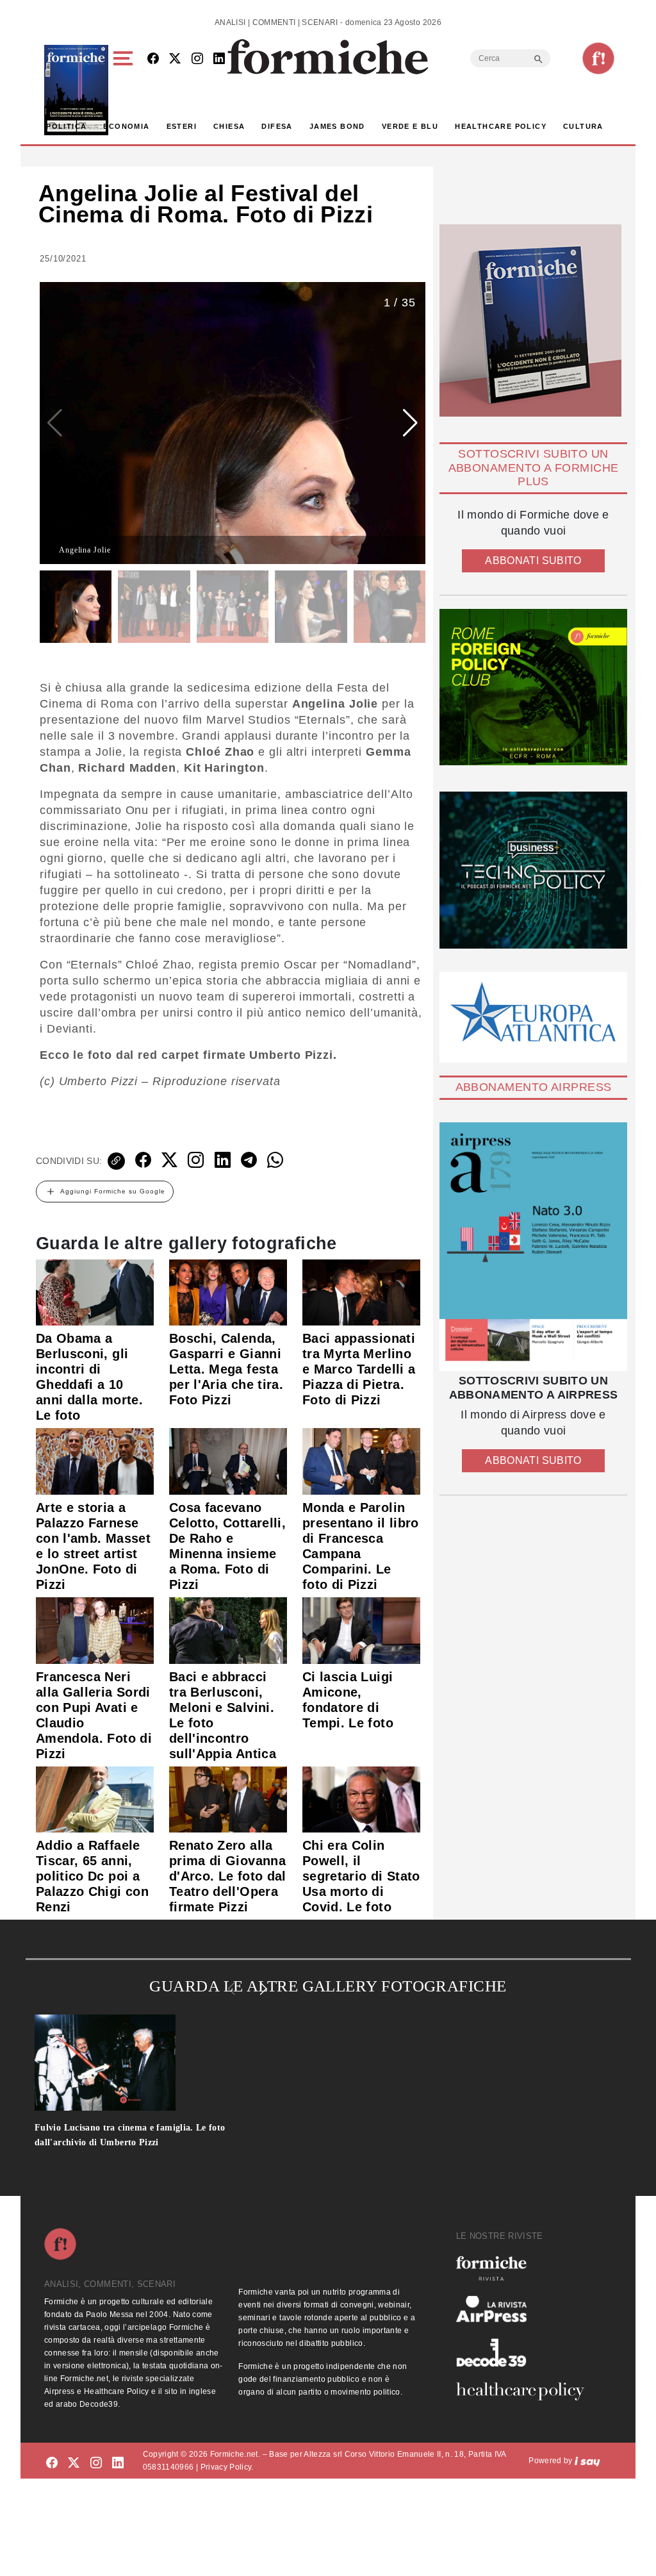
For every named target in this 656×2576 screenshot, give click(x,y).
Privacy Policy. (227, 2467)
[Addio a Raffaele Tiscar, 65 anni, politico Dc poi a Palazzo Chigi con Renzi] (95, 1799)
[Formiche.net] (598, 58)
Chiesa (229, 126)
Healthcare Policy (501, 126)
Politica (66, 126)
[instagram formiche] (96, 2463)
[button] (125, 90)
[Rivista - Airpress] (525, 2309)
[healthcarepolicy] (525, 2391)
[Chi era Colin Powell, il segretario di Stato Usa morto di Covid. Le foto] (361, 1799)
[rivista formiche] (533, 1247)
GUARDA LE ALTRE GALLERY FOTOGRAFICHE (328, 1986)
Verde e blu (410, 126)
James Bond (337, 126)
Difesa (277, 126)
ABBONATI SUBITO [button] (533, 561)
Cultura (583, 126)
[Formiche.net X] (175, 59)
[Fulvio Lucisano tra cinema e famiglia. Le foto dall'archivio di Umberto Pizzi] (153, 2063)
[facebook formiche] (52, 2463)
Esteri (182, 126)
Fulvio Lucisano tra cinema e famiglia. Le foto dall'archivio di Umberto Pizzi (130, 2135)
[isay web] (587, 2461)
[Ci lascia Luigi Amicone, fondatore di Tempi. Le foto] (361, 1630)
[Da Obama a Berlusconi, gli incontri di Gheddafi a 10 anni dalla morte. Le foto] (95, 1292)
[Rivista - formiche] (525, 2268)
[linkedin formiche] (118, 2463)
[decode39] (525, 2352)
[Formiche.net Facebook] (153, 59)
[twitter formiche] (74, 2463)
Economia (126, 126)
